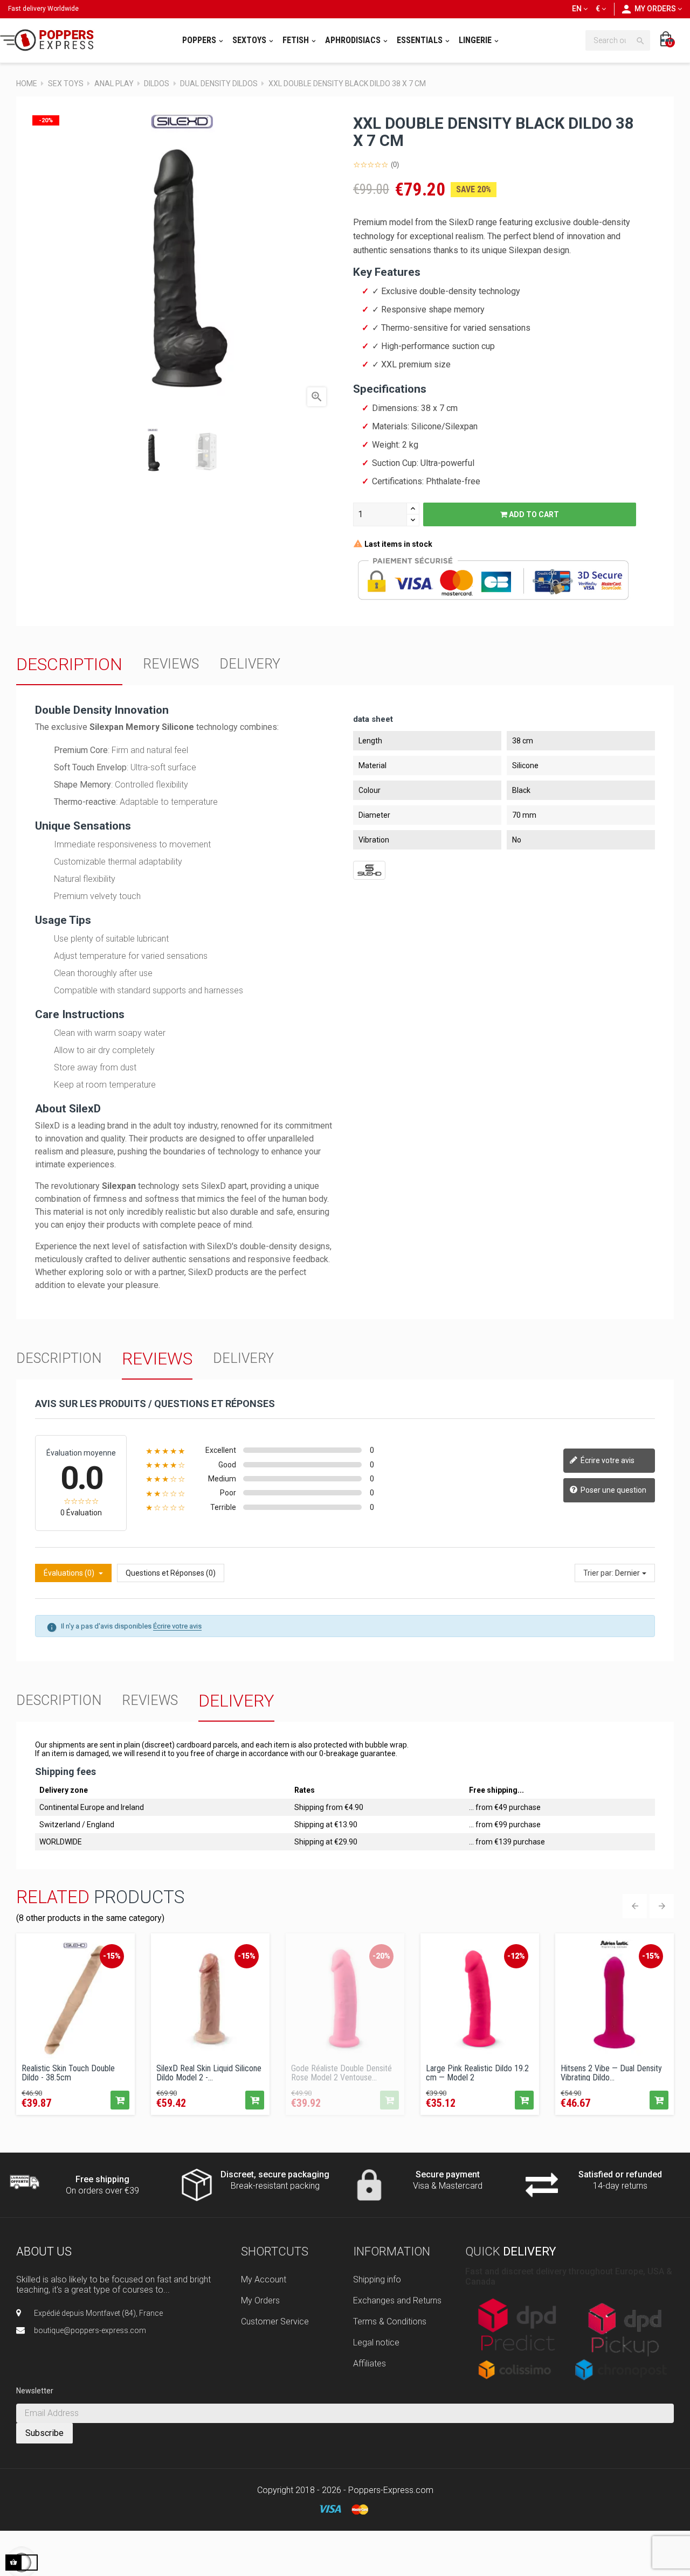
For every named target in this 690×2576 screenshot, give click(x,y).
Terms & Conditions (390, 2321)
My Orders (260, 2300)
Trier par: (598, 1573)
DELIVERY (250, 664)
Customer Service (275, 2321)
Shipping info (377, 2279)
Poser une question (613, 1490)
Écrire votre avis (607, 1460)
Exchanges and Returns (397, 2300)
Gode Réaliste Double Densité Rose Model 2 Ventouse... (341, 2072)
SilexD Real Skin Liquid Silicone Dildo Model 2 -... (209, 2072)
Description (69, 664)
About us (44, 2251)
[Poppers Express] (51, 40)
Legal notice (376, 2342)
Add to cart (533, 514)
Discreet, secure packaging (275, 2174)
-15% (112, 1956)
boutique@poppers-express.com (90, 2330)
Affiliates (370, 2363)
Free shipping (102, 2179)
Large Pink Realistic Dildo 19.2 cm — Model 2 (477, 2072)
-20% (381, 1956)
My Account (264, 2279)
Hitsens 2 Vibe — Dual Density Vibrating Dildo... (611, 2072)
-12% (516, 1956)
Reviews (171, 664)
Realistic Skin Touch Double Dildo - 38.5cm (68, 2072)
